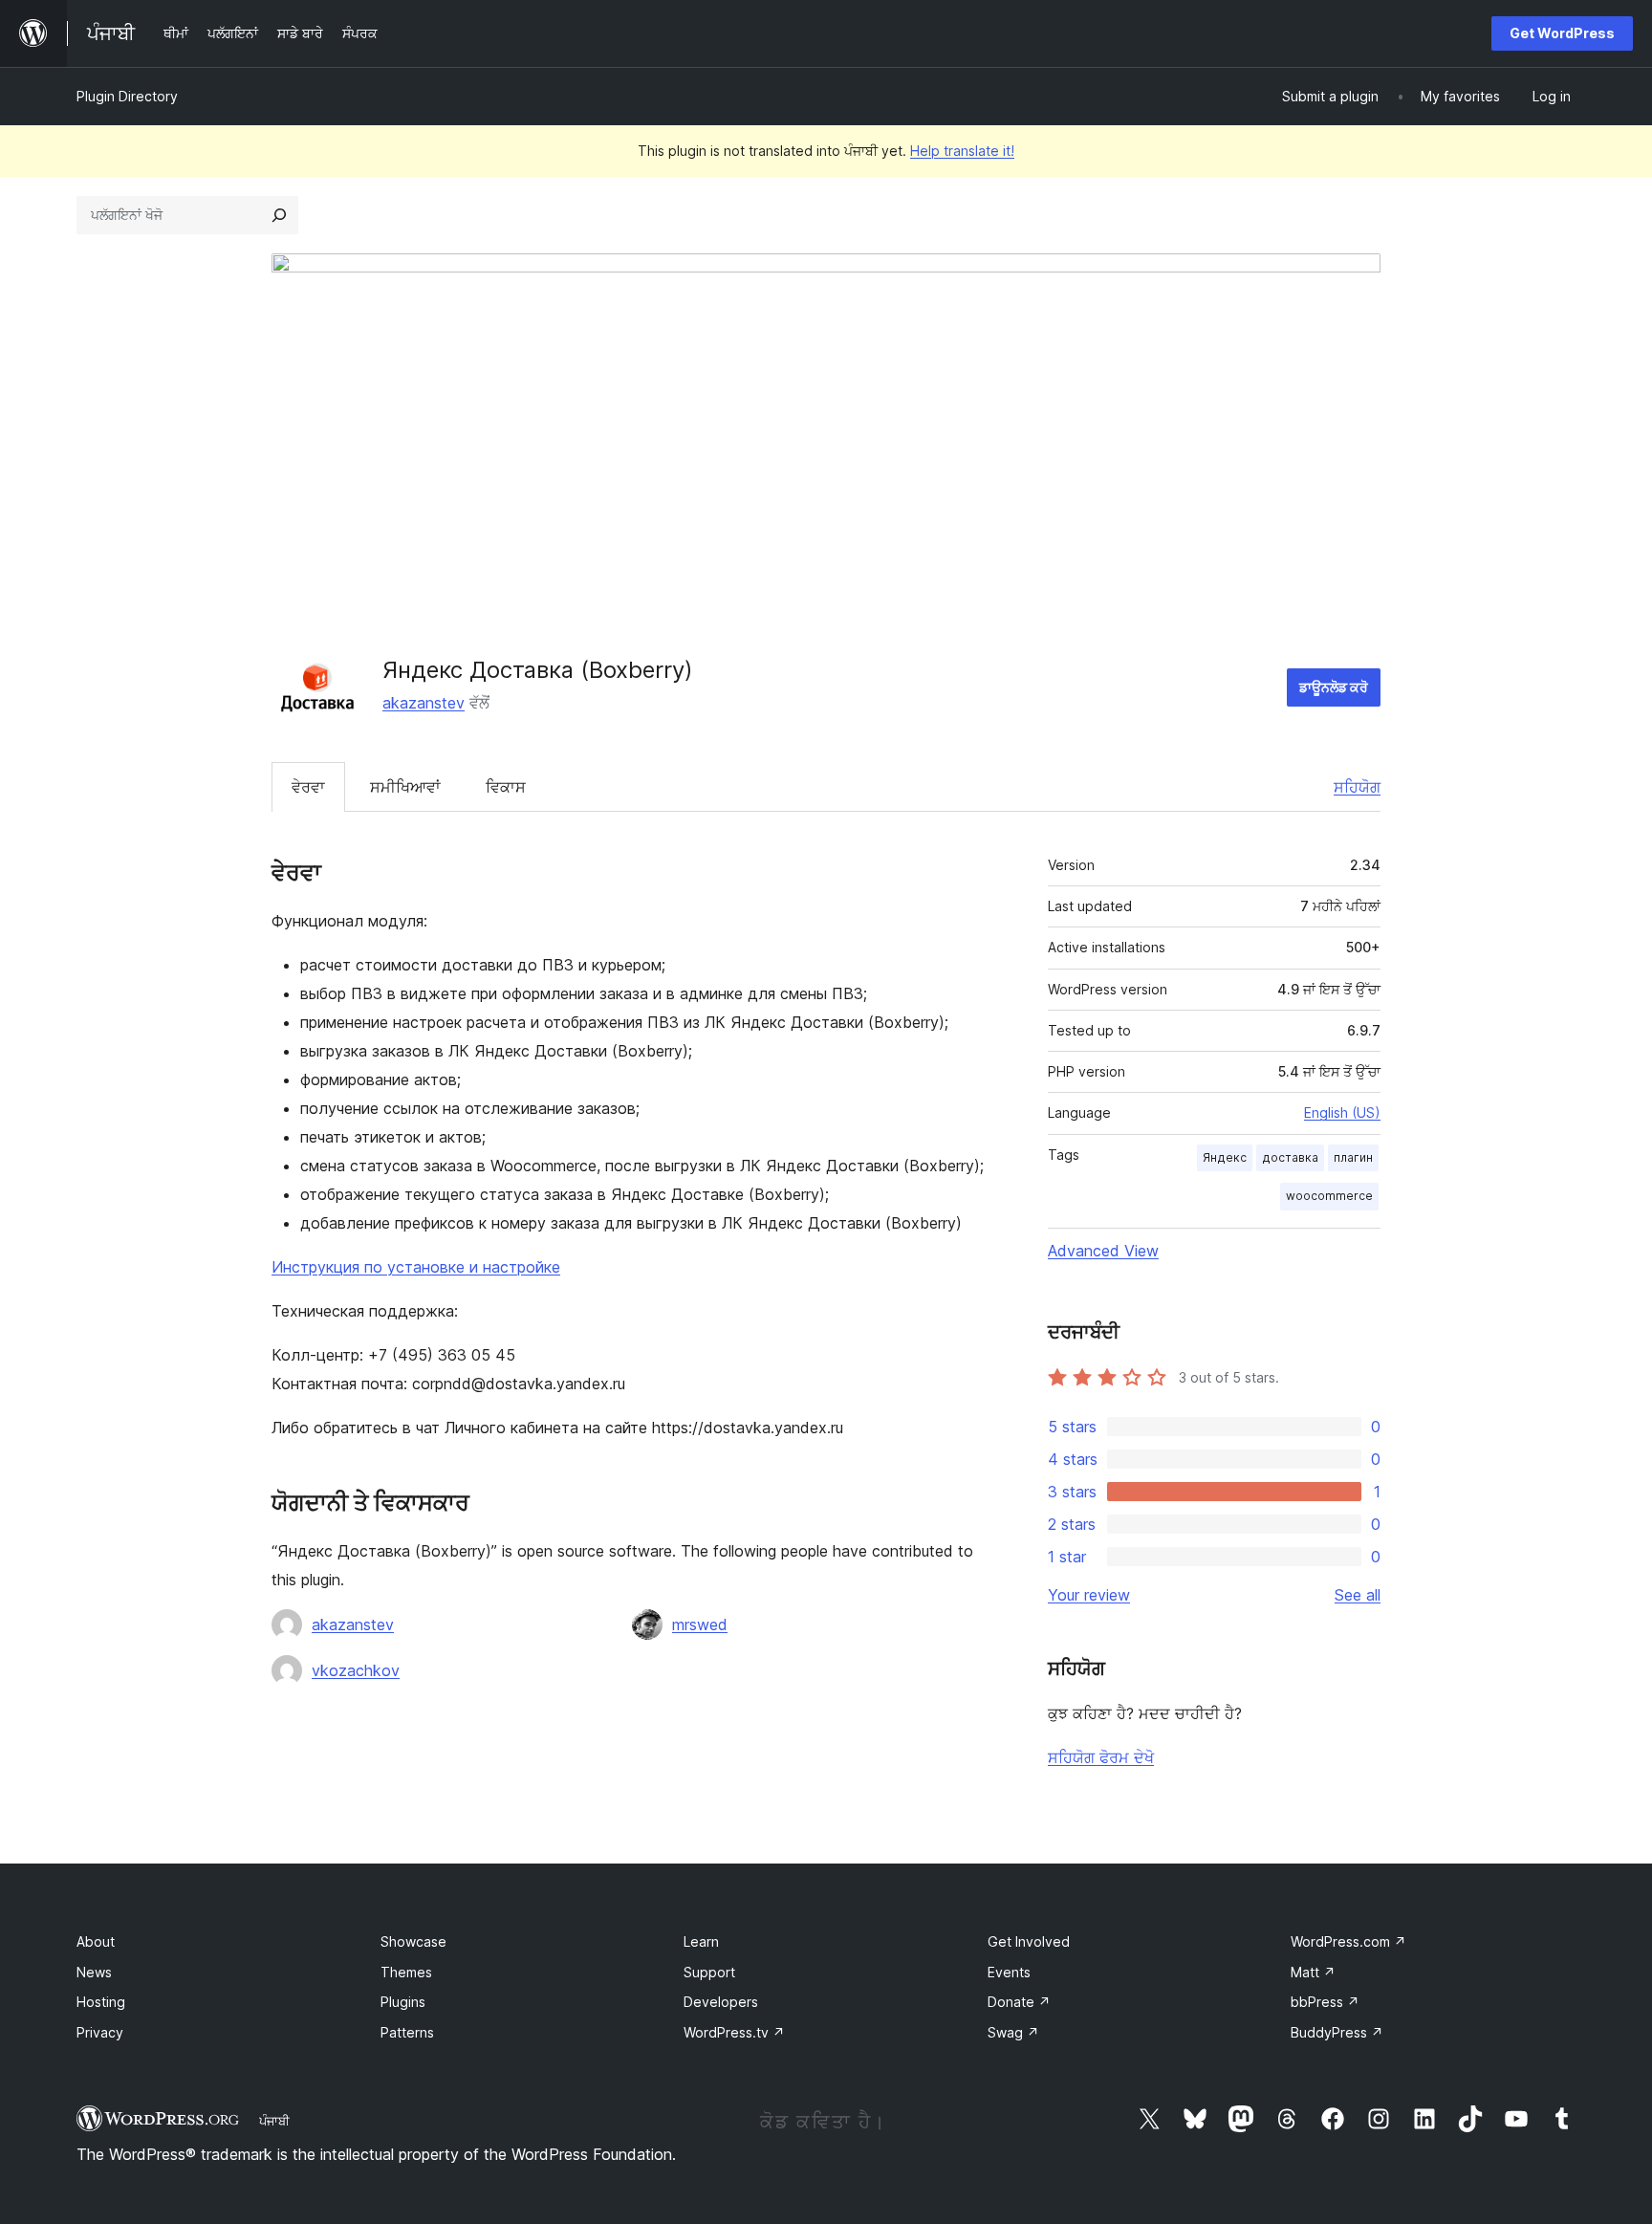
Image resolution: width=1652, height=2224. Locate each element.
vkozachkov (356, 1670)
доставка (1290, 1157)
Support (709, 1972)
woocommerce (1329, 1196)
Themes (406, 1972)
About (96, 1941)
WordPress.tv (734, 2032)
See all (1358, 1595)
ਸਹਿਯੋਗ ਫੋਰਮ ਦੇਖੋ (1101, 1757)
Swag (1013, 2032)
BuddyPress (1337, 2032)
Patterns (407, 2032)
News (94, 1972)
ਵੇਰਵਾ (308, 787)
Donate (1019, 2002)
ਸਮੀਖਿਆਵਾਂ (405, 787)
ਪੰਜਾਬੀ (274, 2121)
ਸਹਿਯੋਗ (1357, 787)
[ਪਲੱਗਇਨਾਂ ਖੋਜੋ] (279, 215)
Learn (701, 1941)
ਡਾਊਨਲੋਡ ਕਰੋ (1334, 687)
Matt (1313, 1972)
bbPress (1325, 2002)
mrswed (700, 1624)
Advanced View (1103, 1251)
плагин (1353, 1157)
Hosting (101, 2002)
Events (1009, 1972)
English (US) (1342, 1112)
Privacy (100, 2032)
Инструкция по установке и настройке (416, 1267)
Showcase (413, 1941)
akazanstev (424, 703)
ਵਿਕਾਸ (506, 787)
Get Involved (1029, 1941)
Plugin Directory (127, 96)
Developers (721, 2002)
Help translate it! (962, 151)
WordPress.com (1348, 1941)
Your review (1089, 1595)
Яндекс (1225, 1157)
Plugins (403, 2002)
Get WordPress (1562, 33)
